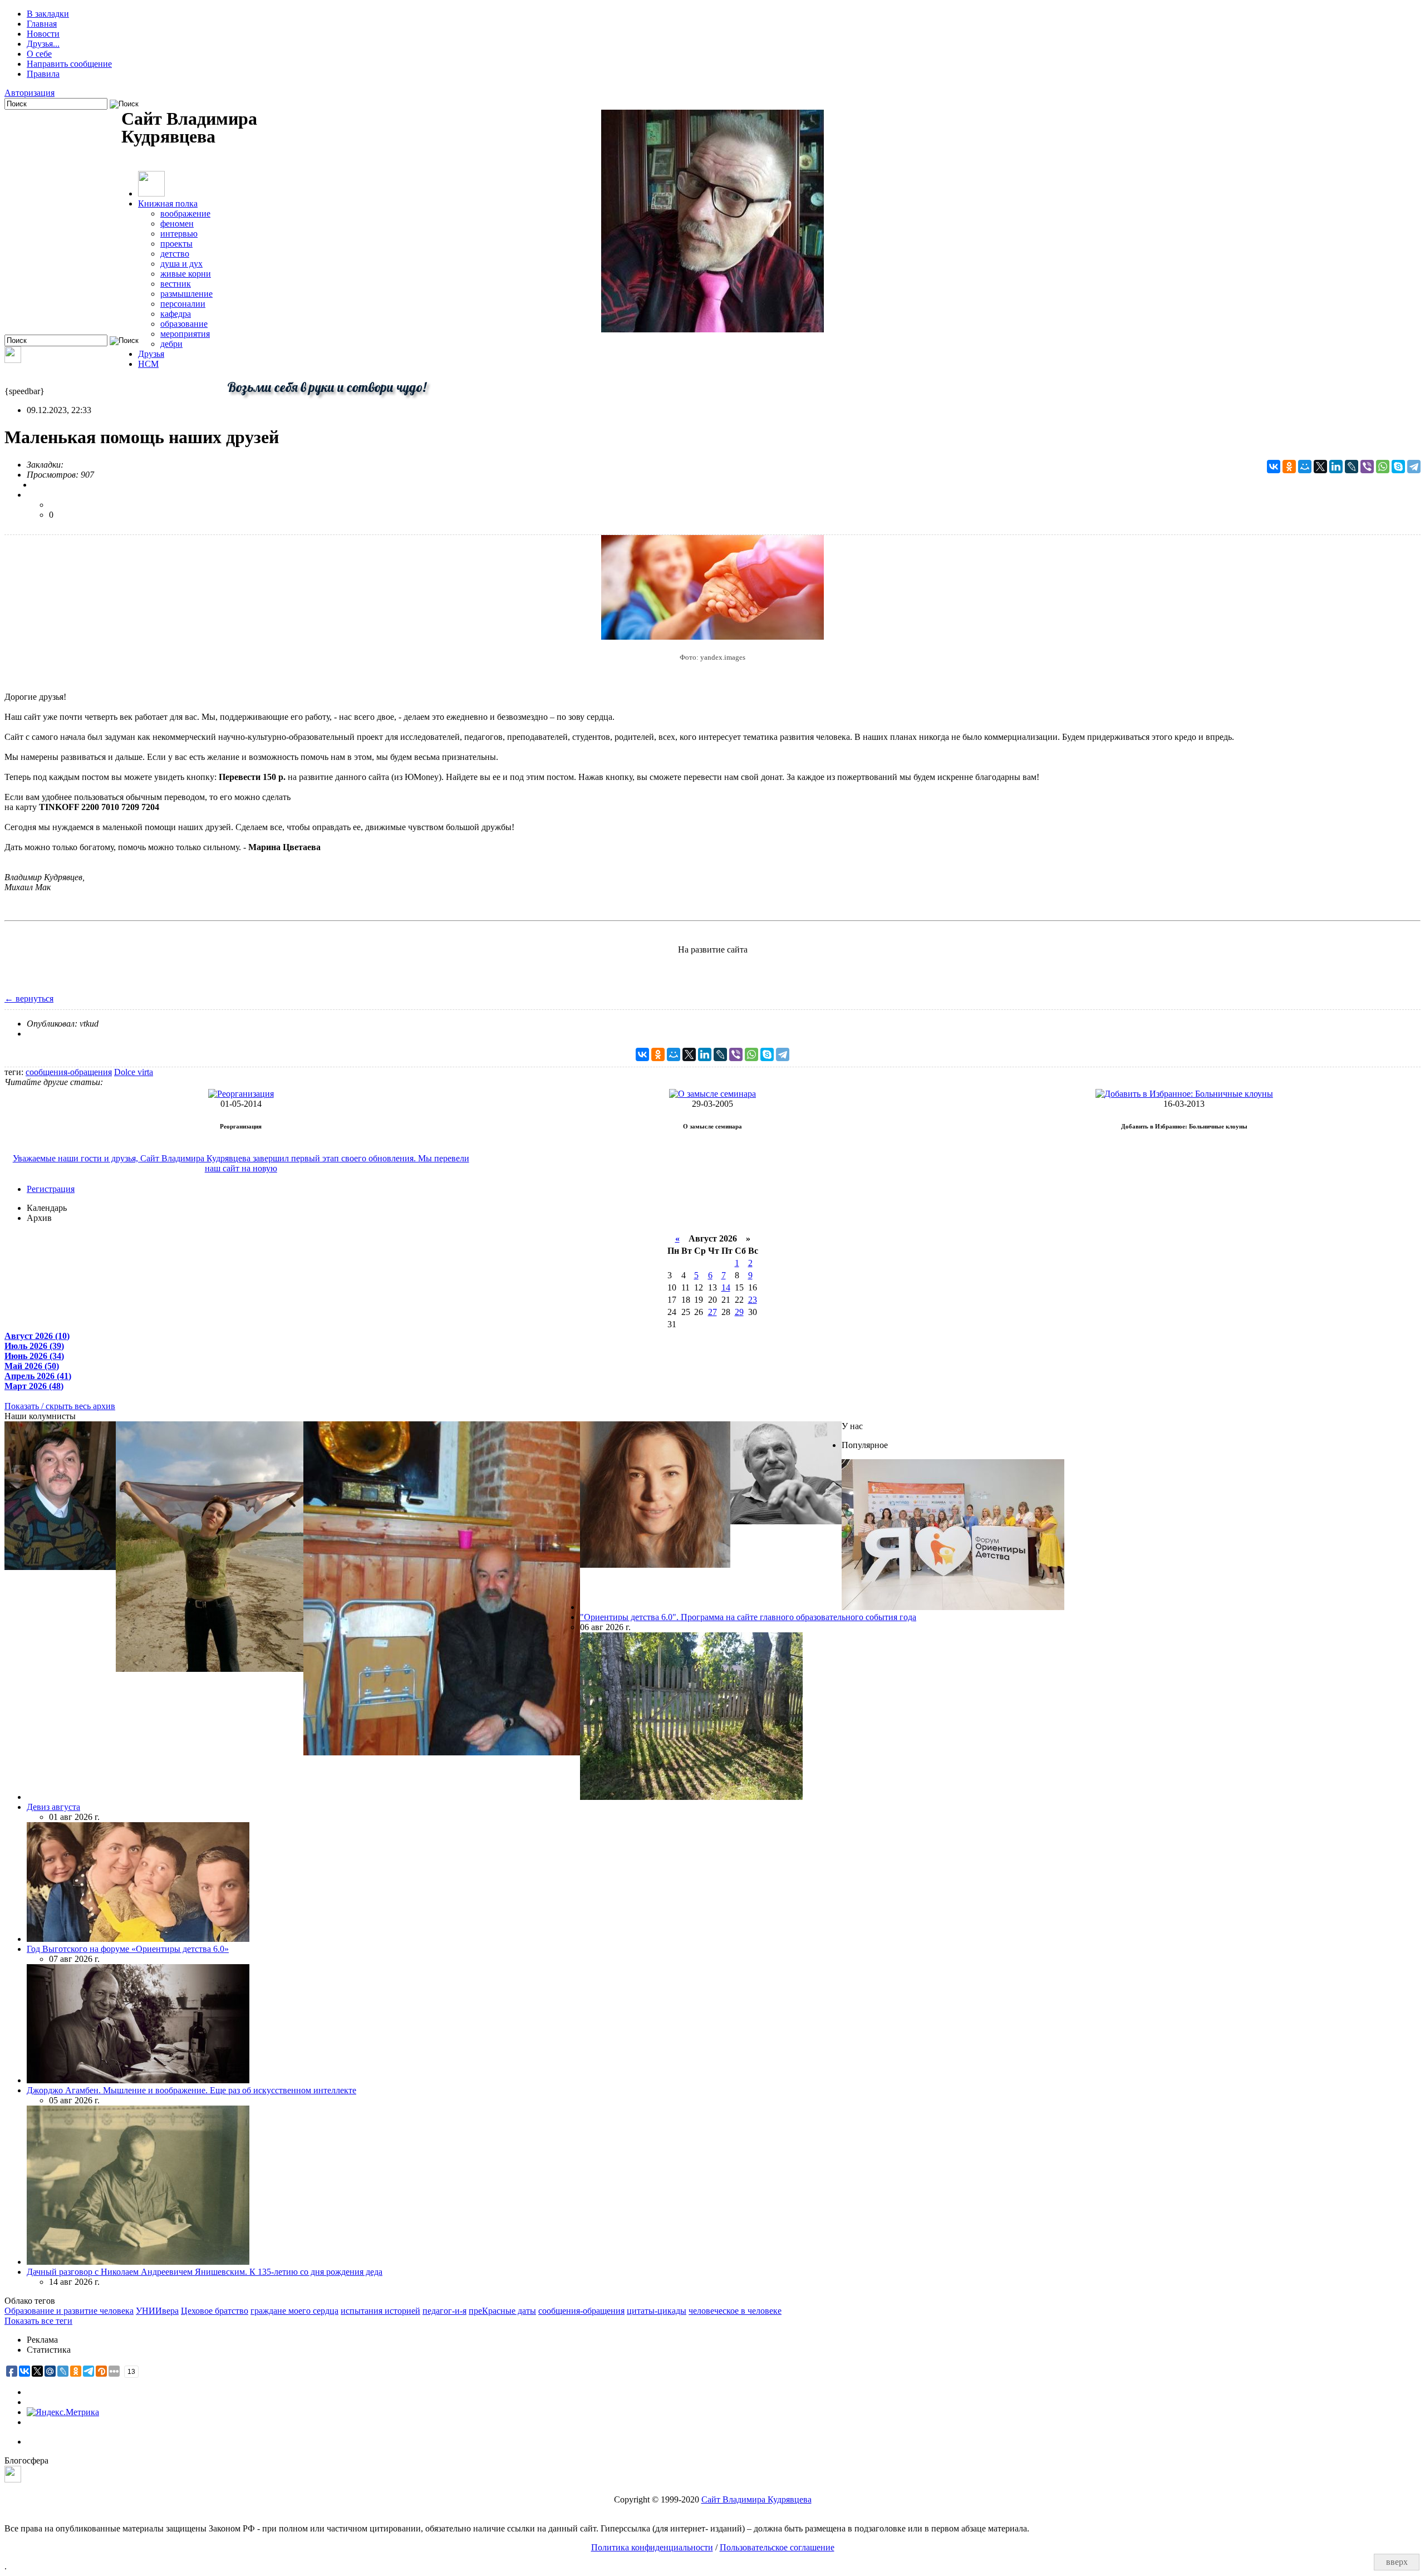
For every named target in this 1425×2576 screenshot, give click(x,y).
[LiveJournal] (1352, 467)
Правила (43, 74)
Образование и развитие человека (69, 2311)
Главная (42, 24)
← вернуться (29, 998)
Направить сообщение (69, 64)
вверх (1397, 2562)
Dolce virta (134, 1072)
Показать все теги (38, 2321)
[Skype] (1398, 467)
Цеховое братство (215, 2311)
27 (712, 1312)
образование (184, 324)
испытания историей (380, 2311)
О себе (39, 54)
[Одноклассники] (1289, 467)
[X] (1320, 467)
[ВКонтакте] (1274, 467)
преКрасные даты (502, 2311)
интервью (179, 234)
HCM (148, 364)
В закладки (48, 14)
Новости (43, 34)
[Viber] (1367, 467)
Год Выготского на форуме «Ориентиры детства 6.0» (128, 1949)
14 (726, 1287)
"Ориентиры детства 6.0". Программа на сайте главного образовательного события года (748, 1617)
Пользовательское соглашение (777, 2547)
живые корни (186, 274)
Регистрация (51, 1189)
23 (753, 1300)
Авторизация (30, 93)
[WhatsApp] (1383, 467)
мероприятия (185, 334)
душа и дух (181, 264)
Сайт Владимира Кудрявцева (756, 2499)
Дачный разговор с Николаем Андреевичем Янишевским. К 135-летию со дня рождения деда (205, 2272)
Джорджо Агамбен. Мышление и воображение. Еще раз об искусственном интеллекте (191, 2090)
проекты (176, 244)
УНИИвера (157, 2311)
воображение (185, 214)
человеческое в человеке (735, 2311)
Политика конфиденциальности (652, 2547)
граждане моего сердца (294, 2311)
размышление (186, 294)
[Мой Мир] (1305, 467)
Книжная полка (168, 203)
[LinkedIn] (1336, 467)
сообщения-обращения (69, 1072)
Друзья (151, 354)
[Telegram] (1414, 467)
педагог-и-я (444, 2311)
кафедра (176, 314)
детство (175, 254)
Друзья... (43, 44)
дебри (171, 344)
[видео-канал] (13, 360)
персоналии (183, 304)
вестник (176, 284)
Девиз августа (53, 1807)
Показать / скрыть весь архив (60, 1406)
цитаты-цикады (657, 2311)
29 (739, 1312)
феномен (177, 224)
